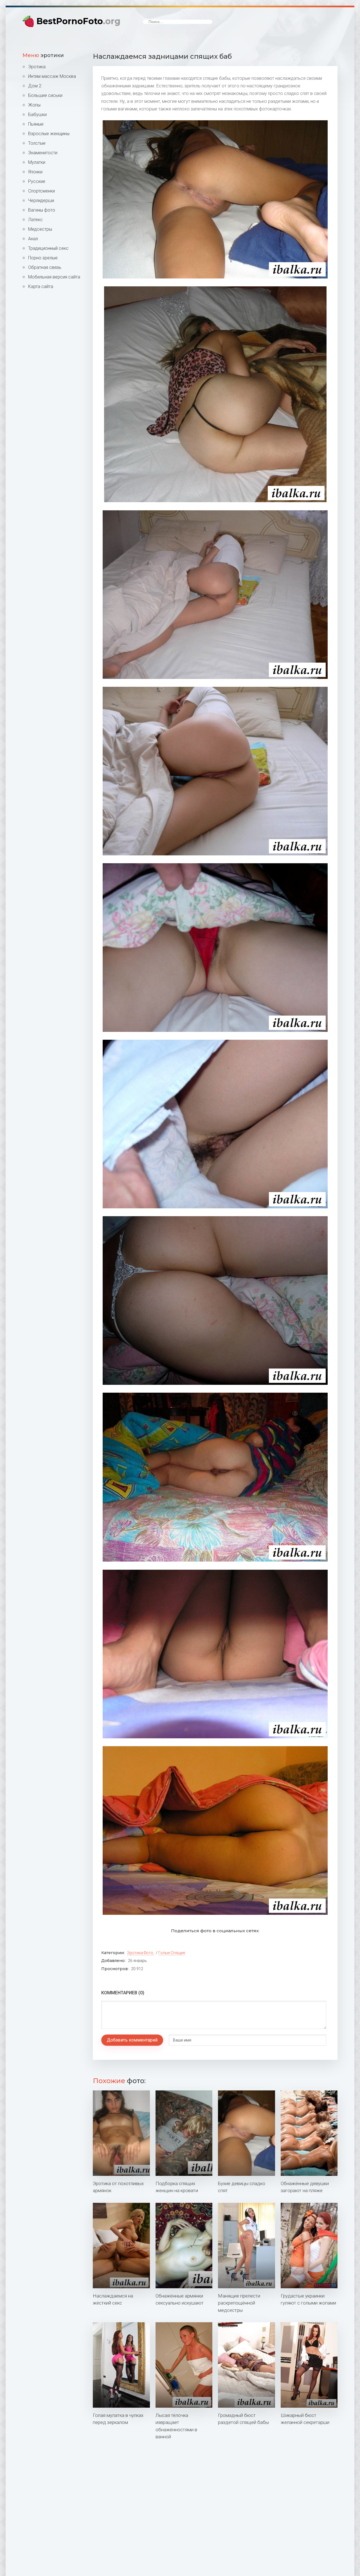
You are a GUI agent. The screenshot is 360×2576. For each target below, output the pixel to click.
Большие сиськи (45, 95)
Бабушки (37, 115)
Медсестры (40, 229)
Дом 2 (35, 86)
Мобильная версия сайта (54, 277)
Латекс (35, 220)
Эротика (37, 67)
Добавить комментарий (132, 2040)
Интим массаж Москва (52, 76)
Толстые (37, 143)
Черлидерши (41, 200)
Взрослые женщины (49, 134)
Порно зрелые (43, 258)
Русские (37, 181)
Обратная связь (45, 267)
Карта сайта (41, 286)
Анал (33, 239)
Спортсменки (41, 191)
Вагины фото (42, 210)
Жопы (34, 105)
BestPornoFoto (78, 21)
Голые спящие (172, 1953)
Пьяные (36, 124)
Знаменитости (43, 153)
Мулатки (37, 162)
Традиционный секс (48, 248)
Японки (35, 172)
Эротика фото (140, 1953)
